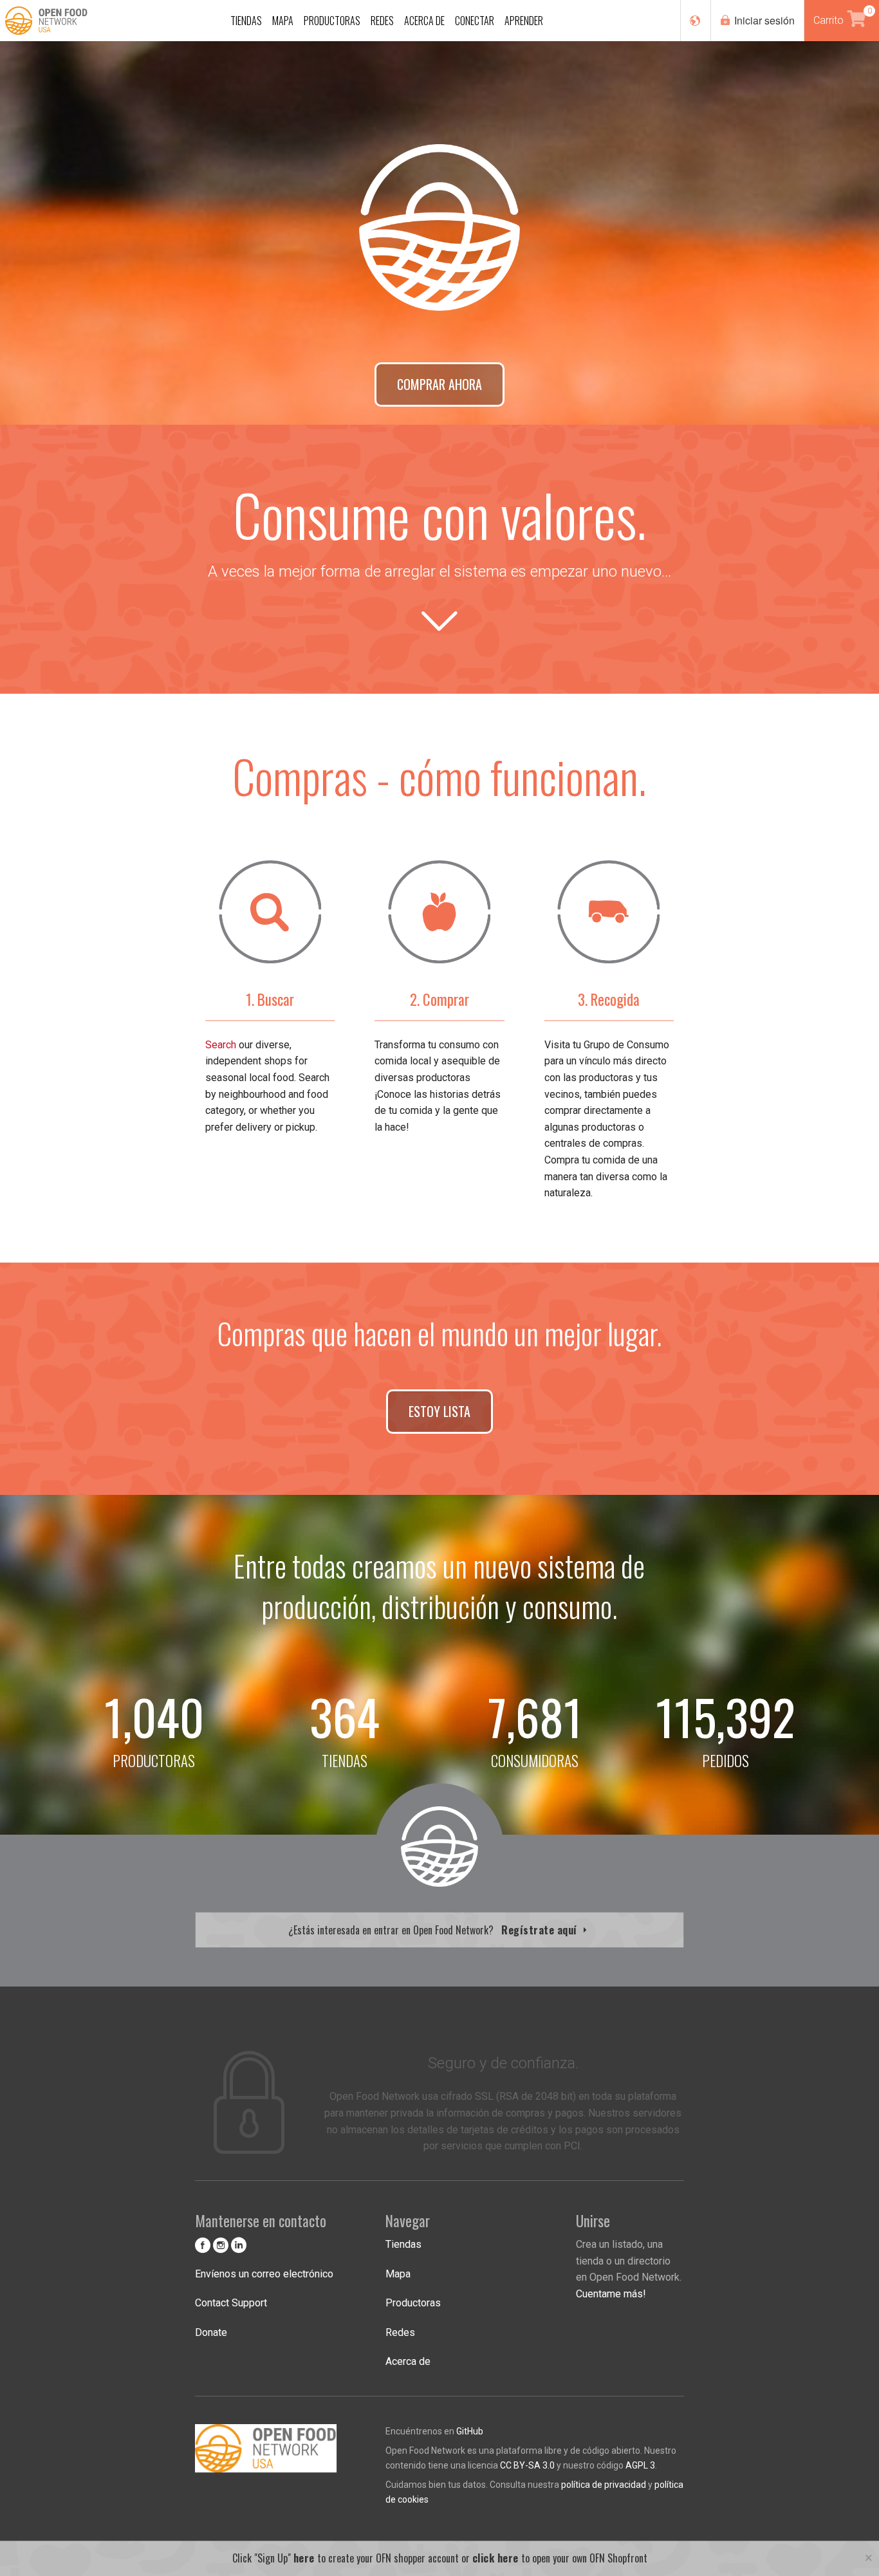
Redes (400, 2332)
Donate (211, 2332)
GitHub (470, 2431)
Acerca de (408, 2361)
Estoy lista (439, 1411)
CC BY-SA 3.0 (527, 2465)
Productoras (413, 2303)
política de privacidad (604, 2485)
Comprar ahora (439, 384)
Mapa (398, 2274)
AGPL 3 (640, 2465)
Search (221, 1045)
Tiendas (403, 2244)
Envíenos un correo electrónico (264, 2274)
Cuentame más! (611, 2294)
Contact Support (231, 2303)
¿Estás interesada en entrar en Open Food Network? (434, 1930)
